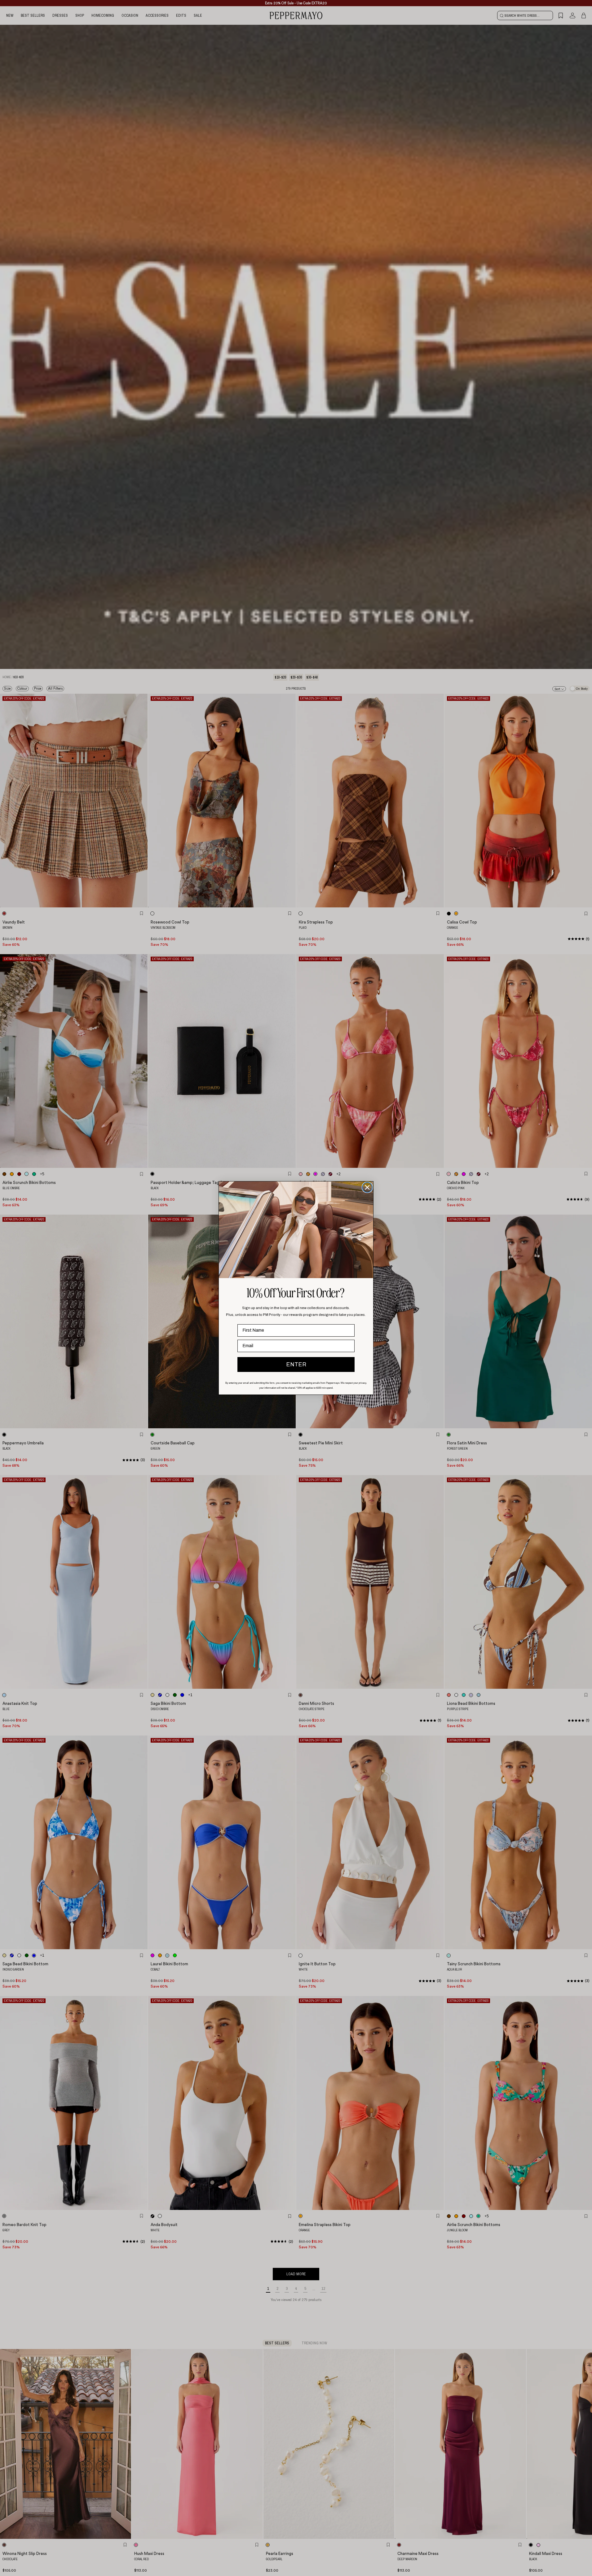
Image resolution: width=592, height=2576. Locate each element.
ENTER (296, 1364)
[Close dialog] (367, 1187)
